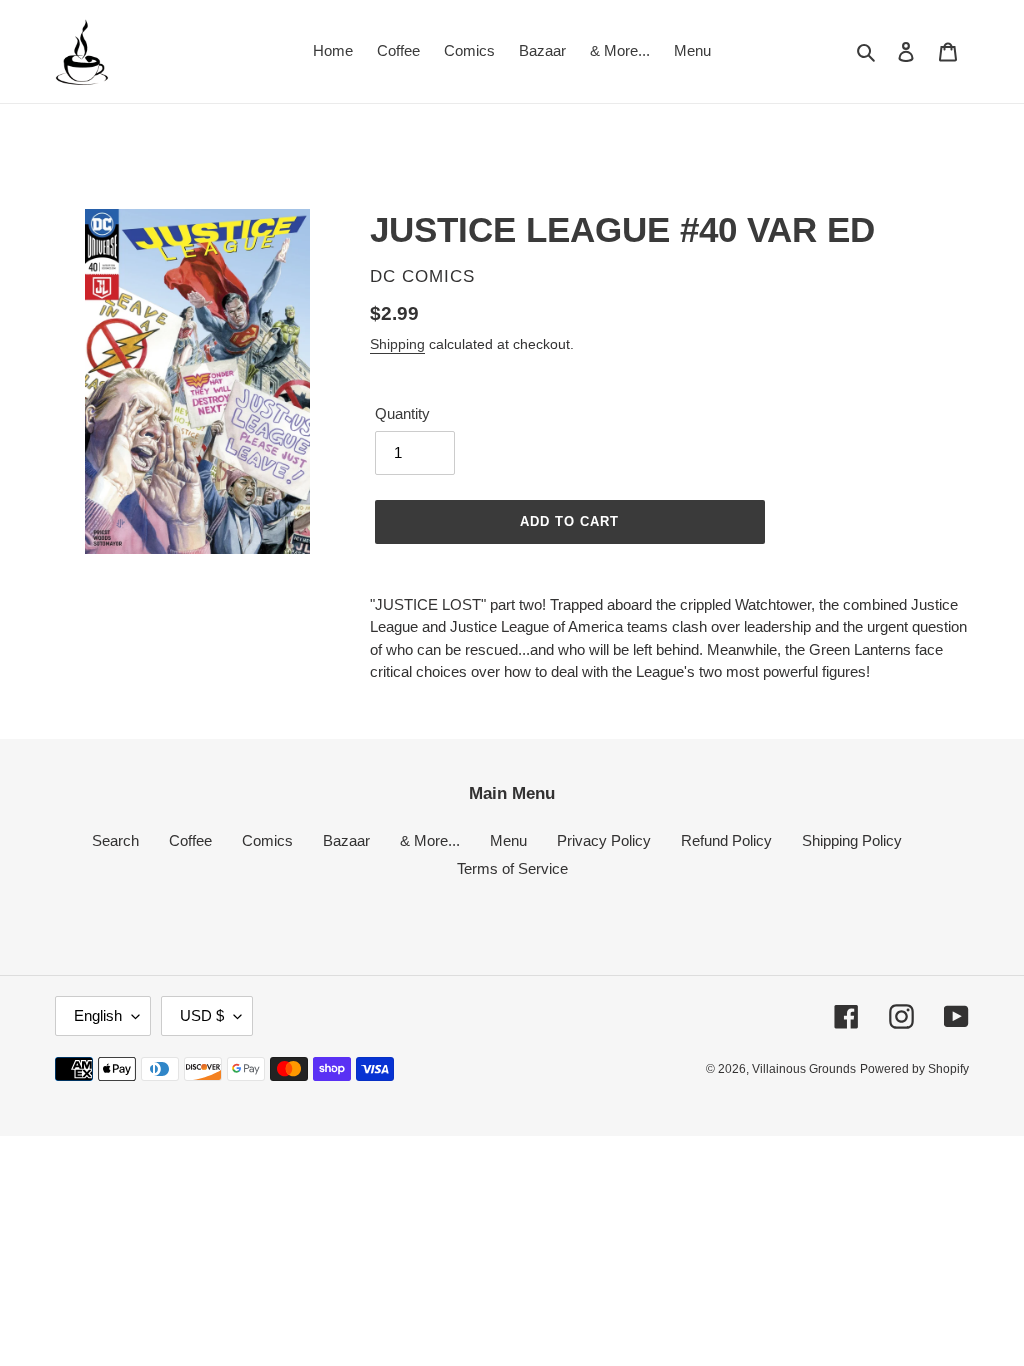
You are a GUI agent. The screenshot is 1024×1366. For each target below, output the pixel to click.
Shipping (397, 344)
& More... (430, 840)
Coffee (190, 840)
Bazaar (346, 840)
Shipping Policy (852, 840)
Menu (508, 840)
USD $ (202, 1015)
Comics (267, 840)
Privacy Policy (604, 840)
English (98, 1015)
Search (115, 840)
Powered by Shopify (914, 1069)
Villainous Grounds (804, 1069)
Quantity (402, 413)
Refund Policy (726, 840)
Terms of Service (512, 868)
